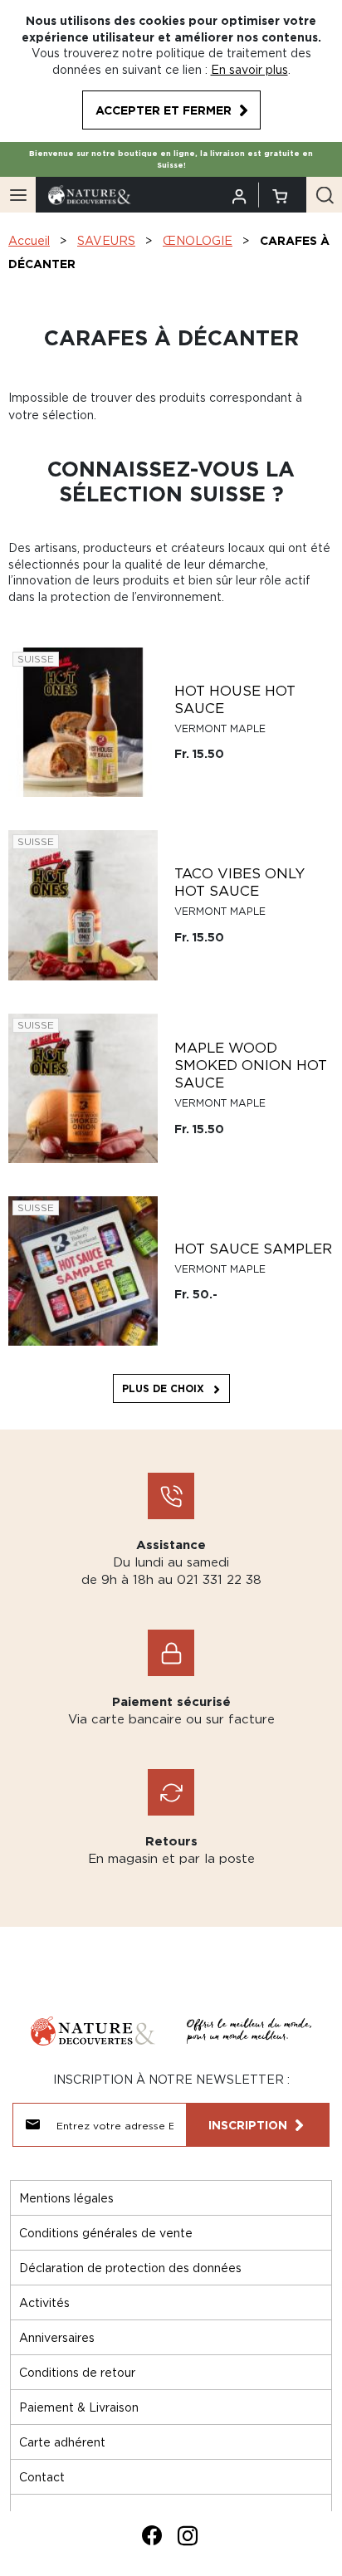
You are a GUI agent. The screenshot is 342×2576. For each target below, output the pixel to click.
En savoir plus (249, 69)
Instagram (188, 2535)
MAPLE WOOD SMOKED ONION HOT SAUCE (251, 1065)
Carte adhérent (62, 2442)
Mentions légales (66, 2198)
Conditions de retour (77, 2372)
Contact (42, 2477)
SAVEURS (106, 240)
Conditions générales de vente (106, 2233)
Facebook (152, 2535)
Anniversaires (57, 2337)
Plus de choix (163, 1388)
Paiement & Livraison (79, 2407)
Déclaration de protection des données (130, 2268)
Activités (44, 2302)
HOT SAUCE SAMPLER (253, 1249)
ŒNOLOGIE (198, 240)
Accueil (29, 240)
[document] (171, 71)
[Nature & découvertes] (90, 194)
